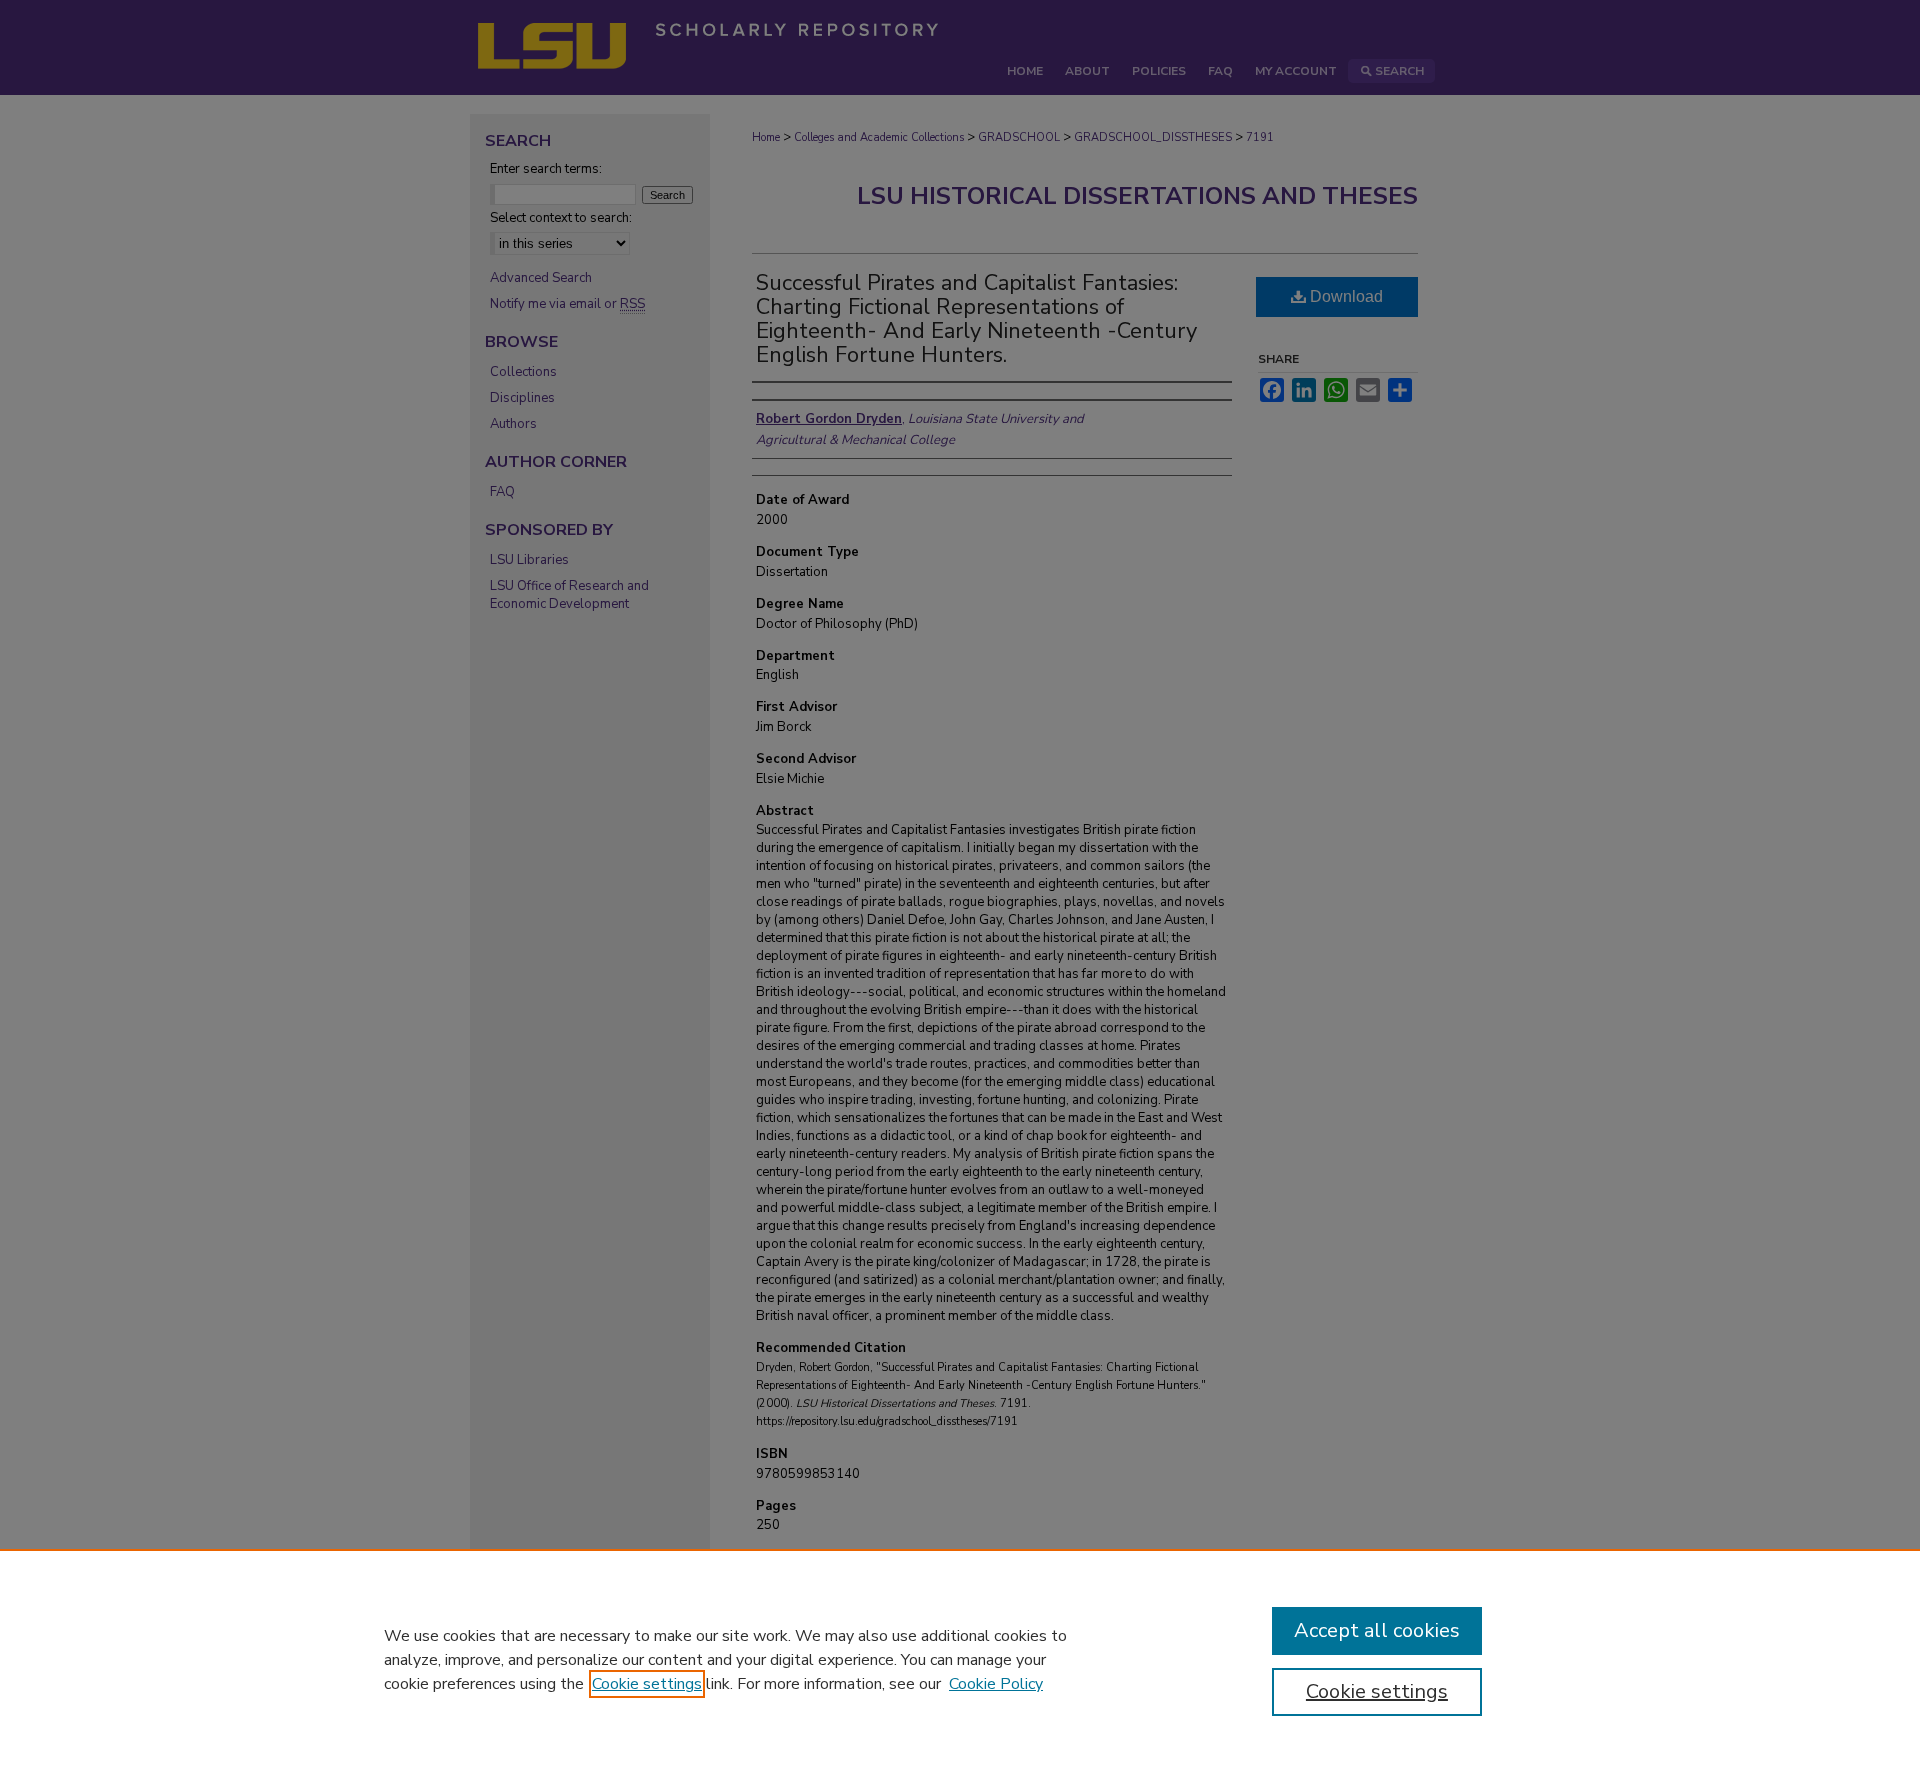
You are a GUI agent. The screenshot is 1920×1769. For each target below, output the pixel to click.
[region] (960, 1659)
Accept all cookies (1377, 1630)
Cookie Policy (996, 1684)
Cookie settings (647, 1684)
